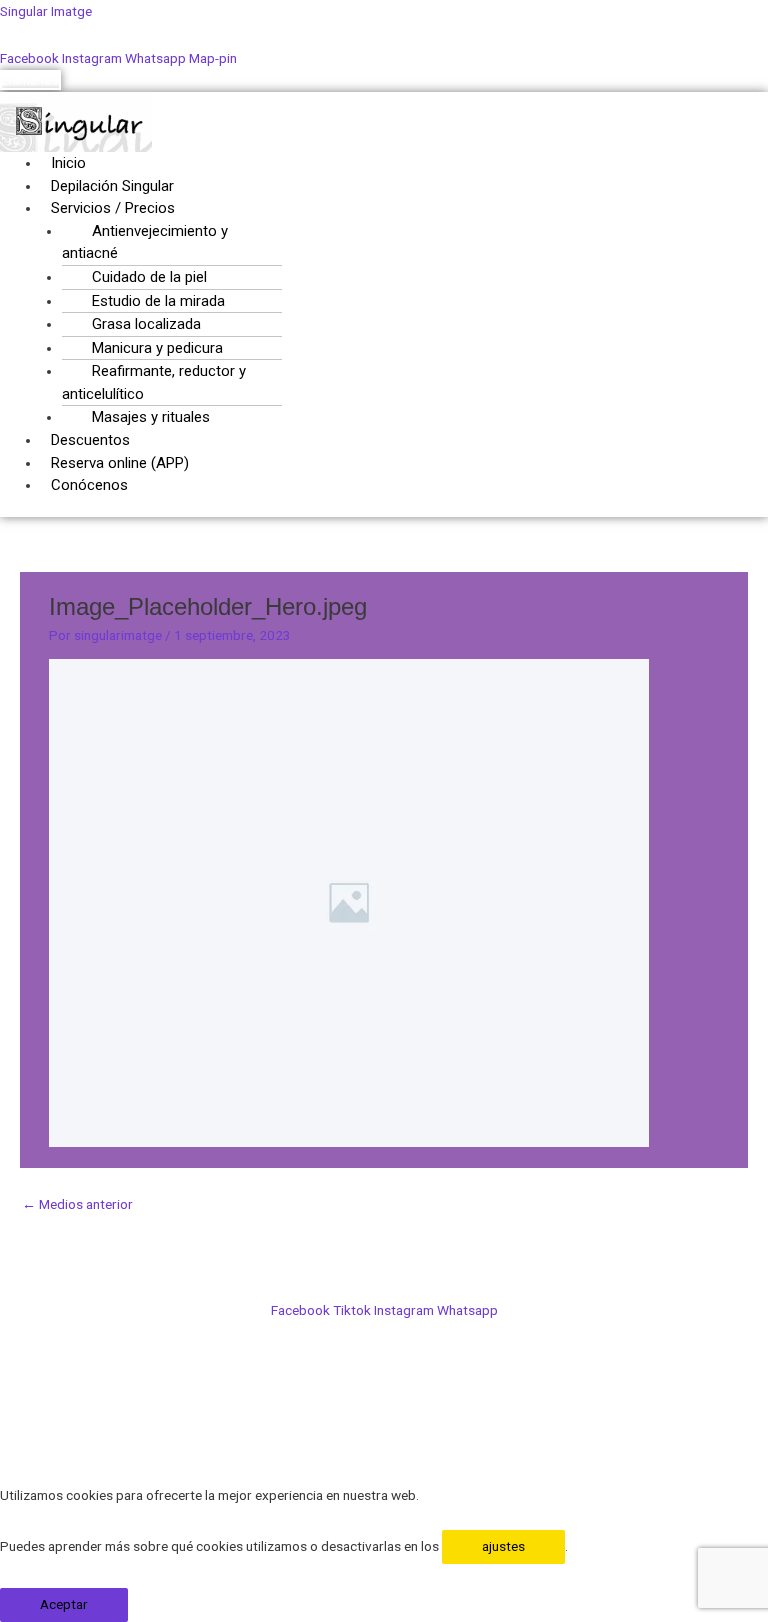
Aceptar (64, 1604)
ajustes (503, 1546)
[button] (278, 208)
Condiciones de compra (384, 1395)
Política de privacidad (384, 1417)
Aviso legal (384, 1440)
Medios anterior (77, 1204)
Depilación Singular (112, 186)
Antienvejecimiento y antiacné (145, 242)
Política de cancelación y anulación (384, 1372)
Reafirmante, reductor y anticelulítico (154, 382)
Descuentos (90, 440)
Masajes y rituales (151, 417)
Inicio (68, 163)
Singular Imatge (46, 11)
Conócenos (89, 485)
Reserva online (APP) (120, 463)
